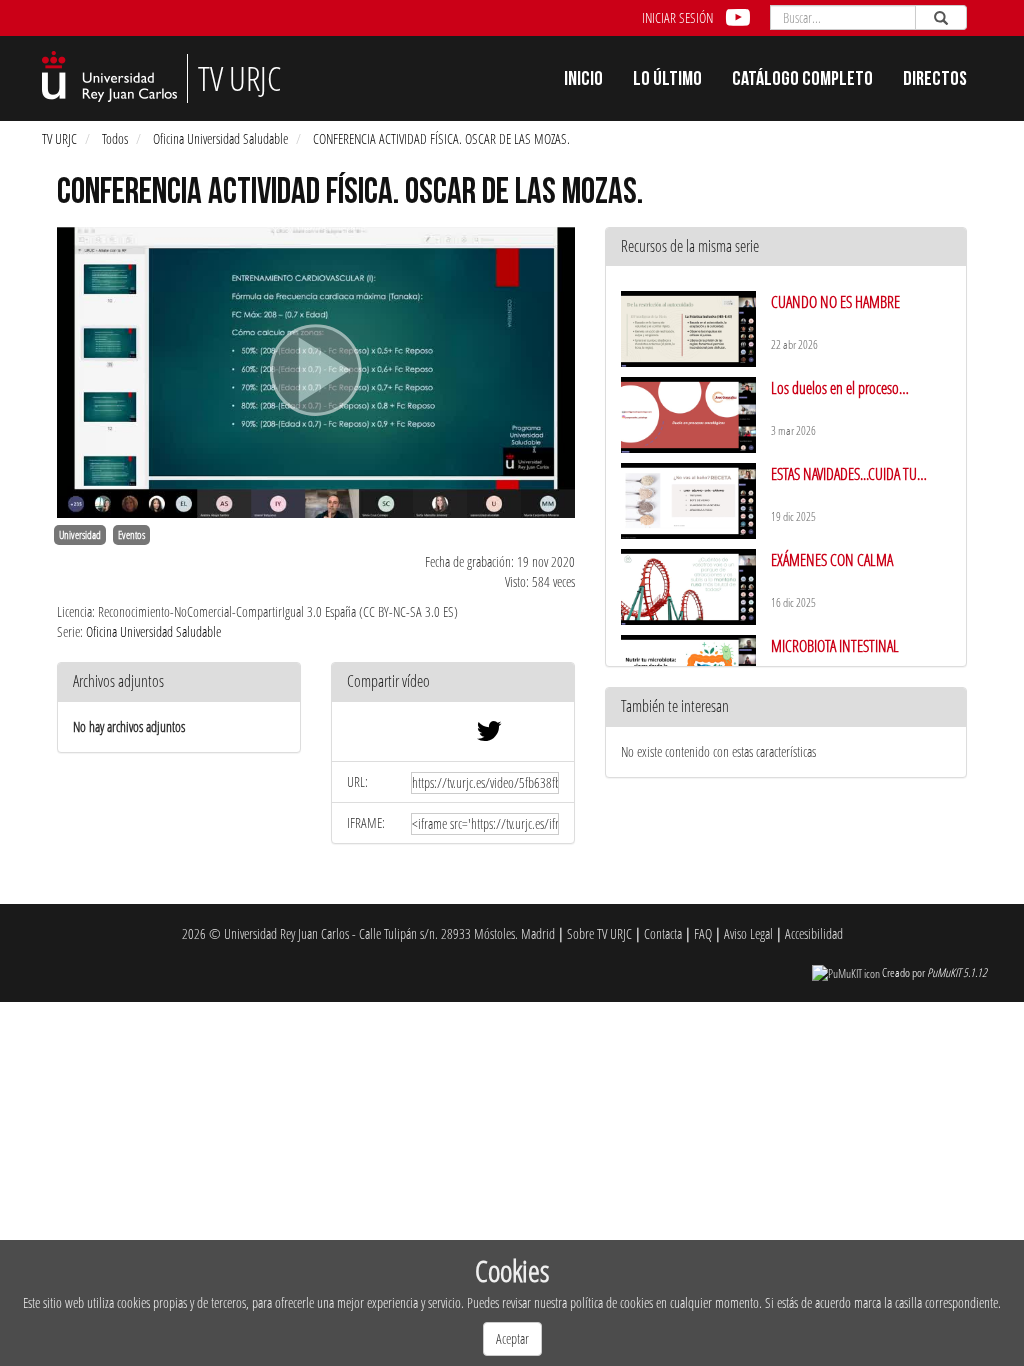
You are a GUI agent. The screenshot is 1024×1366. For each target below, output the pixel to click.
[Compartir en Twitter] (489, 735)
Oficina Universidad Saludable (220, 138)
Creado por (934, 972)
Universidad (80, 535)
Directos (935, 81)
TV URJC (59, 138)
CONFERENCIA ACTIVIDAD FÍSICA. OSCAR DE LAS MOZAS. (441, 138)
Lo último (667, 81)
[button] (453, 682)
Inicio (583, 81)
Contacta (663, 933)
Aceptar (512, 1338)
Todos (115, 138)
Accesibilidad (814, 933)
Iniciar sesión (677, 17)
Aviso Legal (748, 933)
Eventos (131, 535)
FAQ (703, 933)
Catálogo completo (802, 81)
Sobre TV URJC (599, 933)
